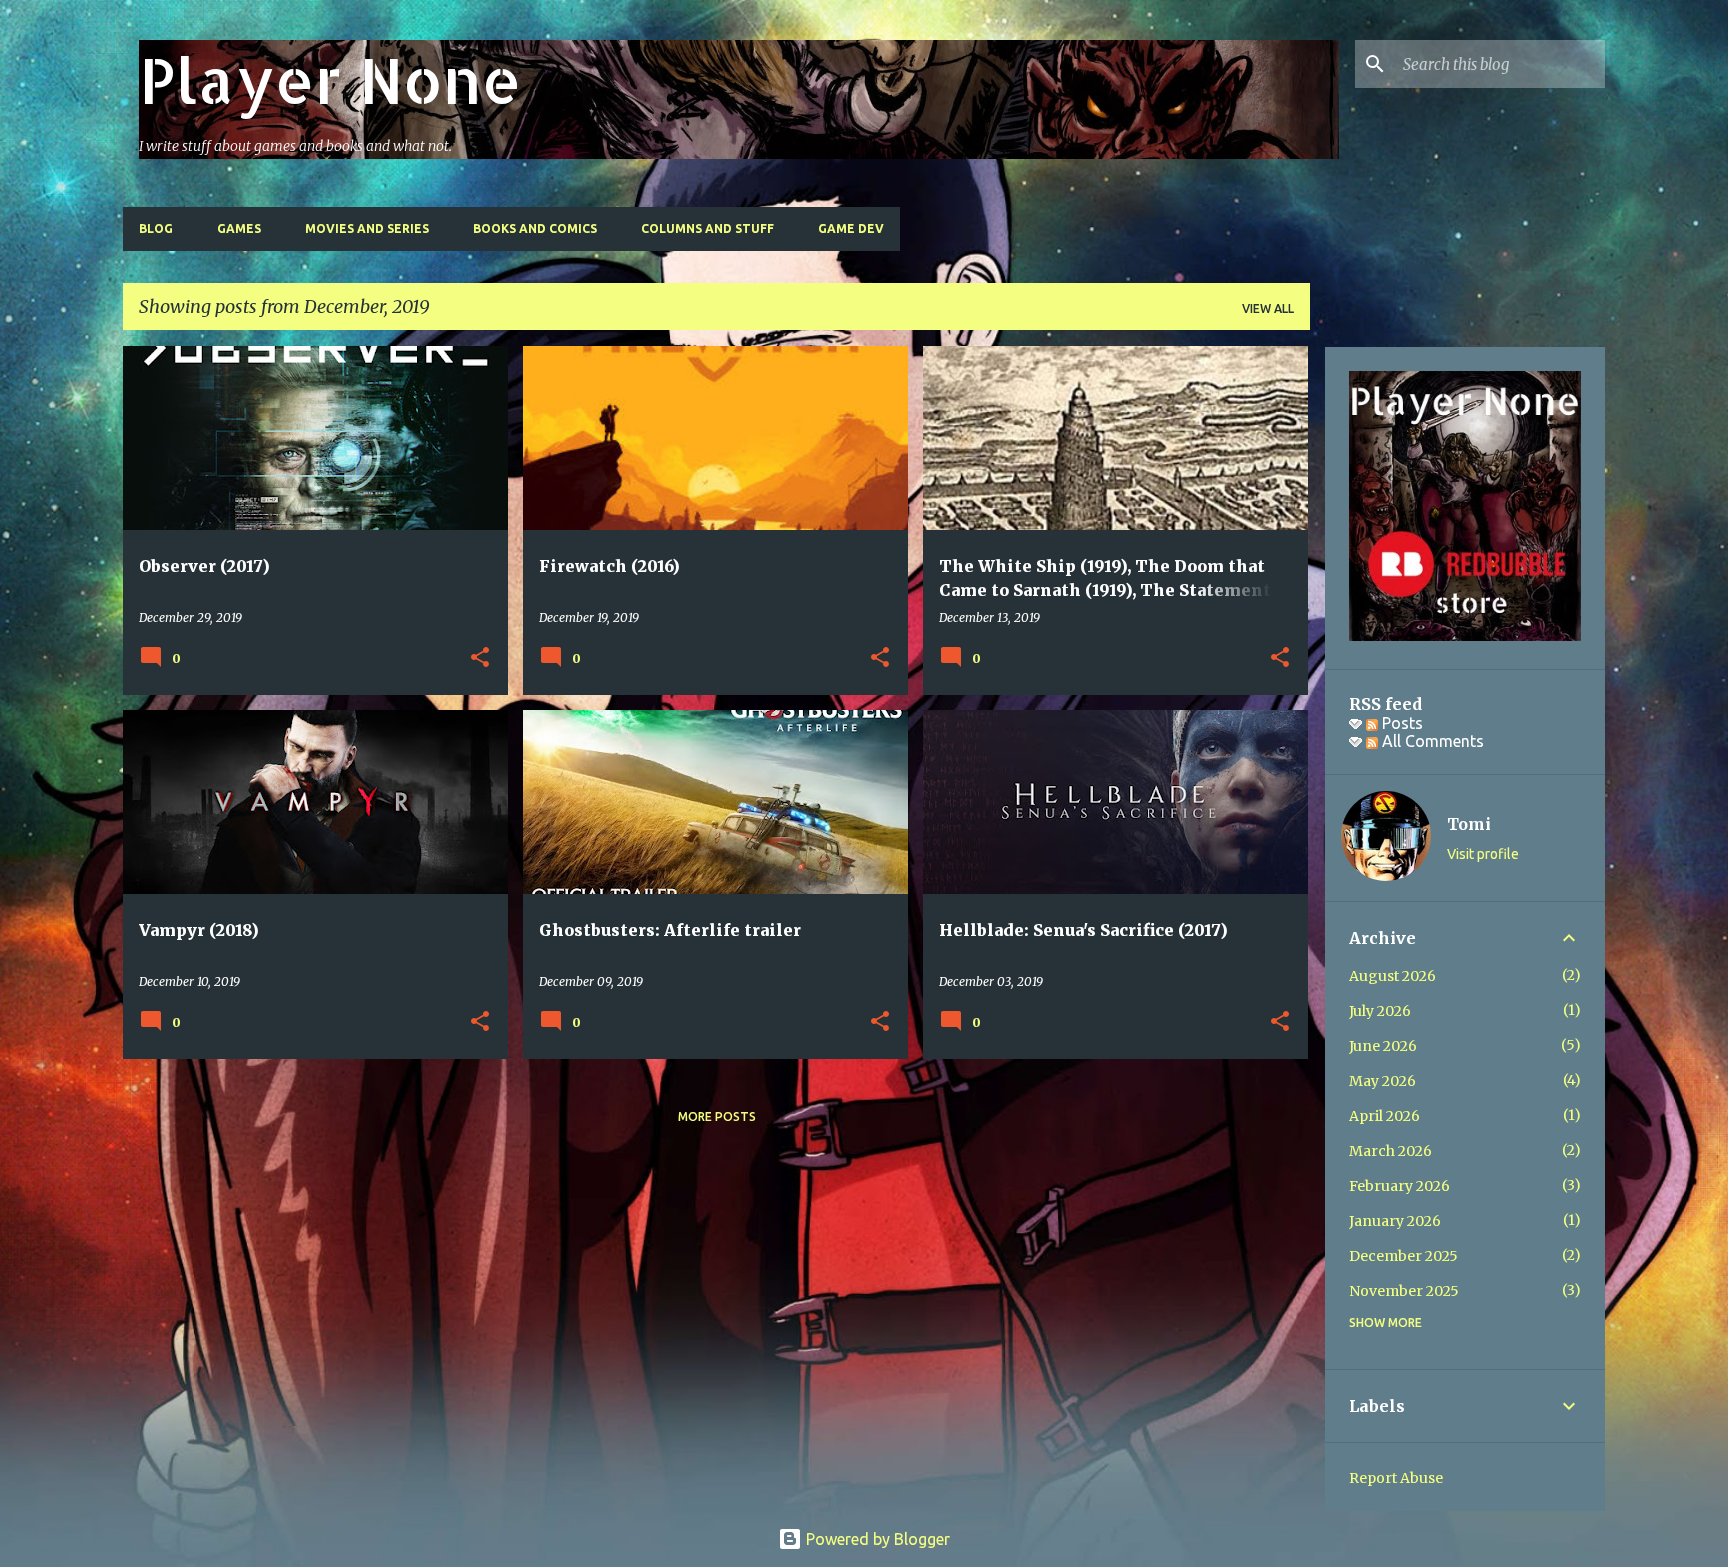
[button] (480, 658)
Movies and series (367, 228)
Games (239, 228)
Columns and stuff (707, 228)
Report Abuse (1396, 1478)
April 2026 (1384, 1116)
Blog (156, 228)
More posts (717, 1116)
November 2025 (1404, 1291)
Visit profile (1483, 854)
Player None (330, 79)
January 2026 (1395, 1221)
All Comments (1431, 741)
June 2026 (1383, 1046)
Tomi (1469, 824)
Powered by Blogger (876, 1539)
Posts (1400, 723)
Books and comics (535, 228)
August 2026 (1392, 976)
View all (1268, 308)
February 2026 (1399, 1186)
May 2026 (1382, 1081)
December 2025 (1403, 1256)
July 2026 (1380, 1011)
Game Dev (851, 228)
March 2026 (1390, 1151)
